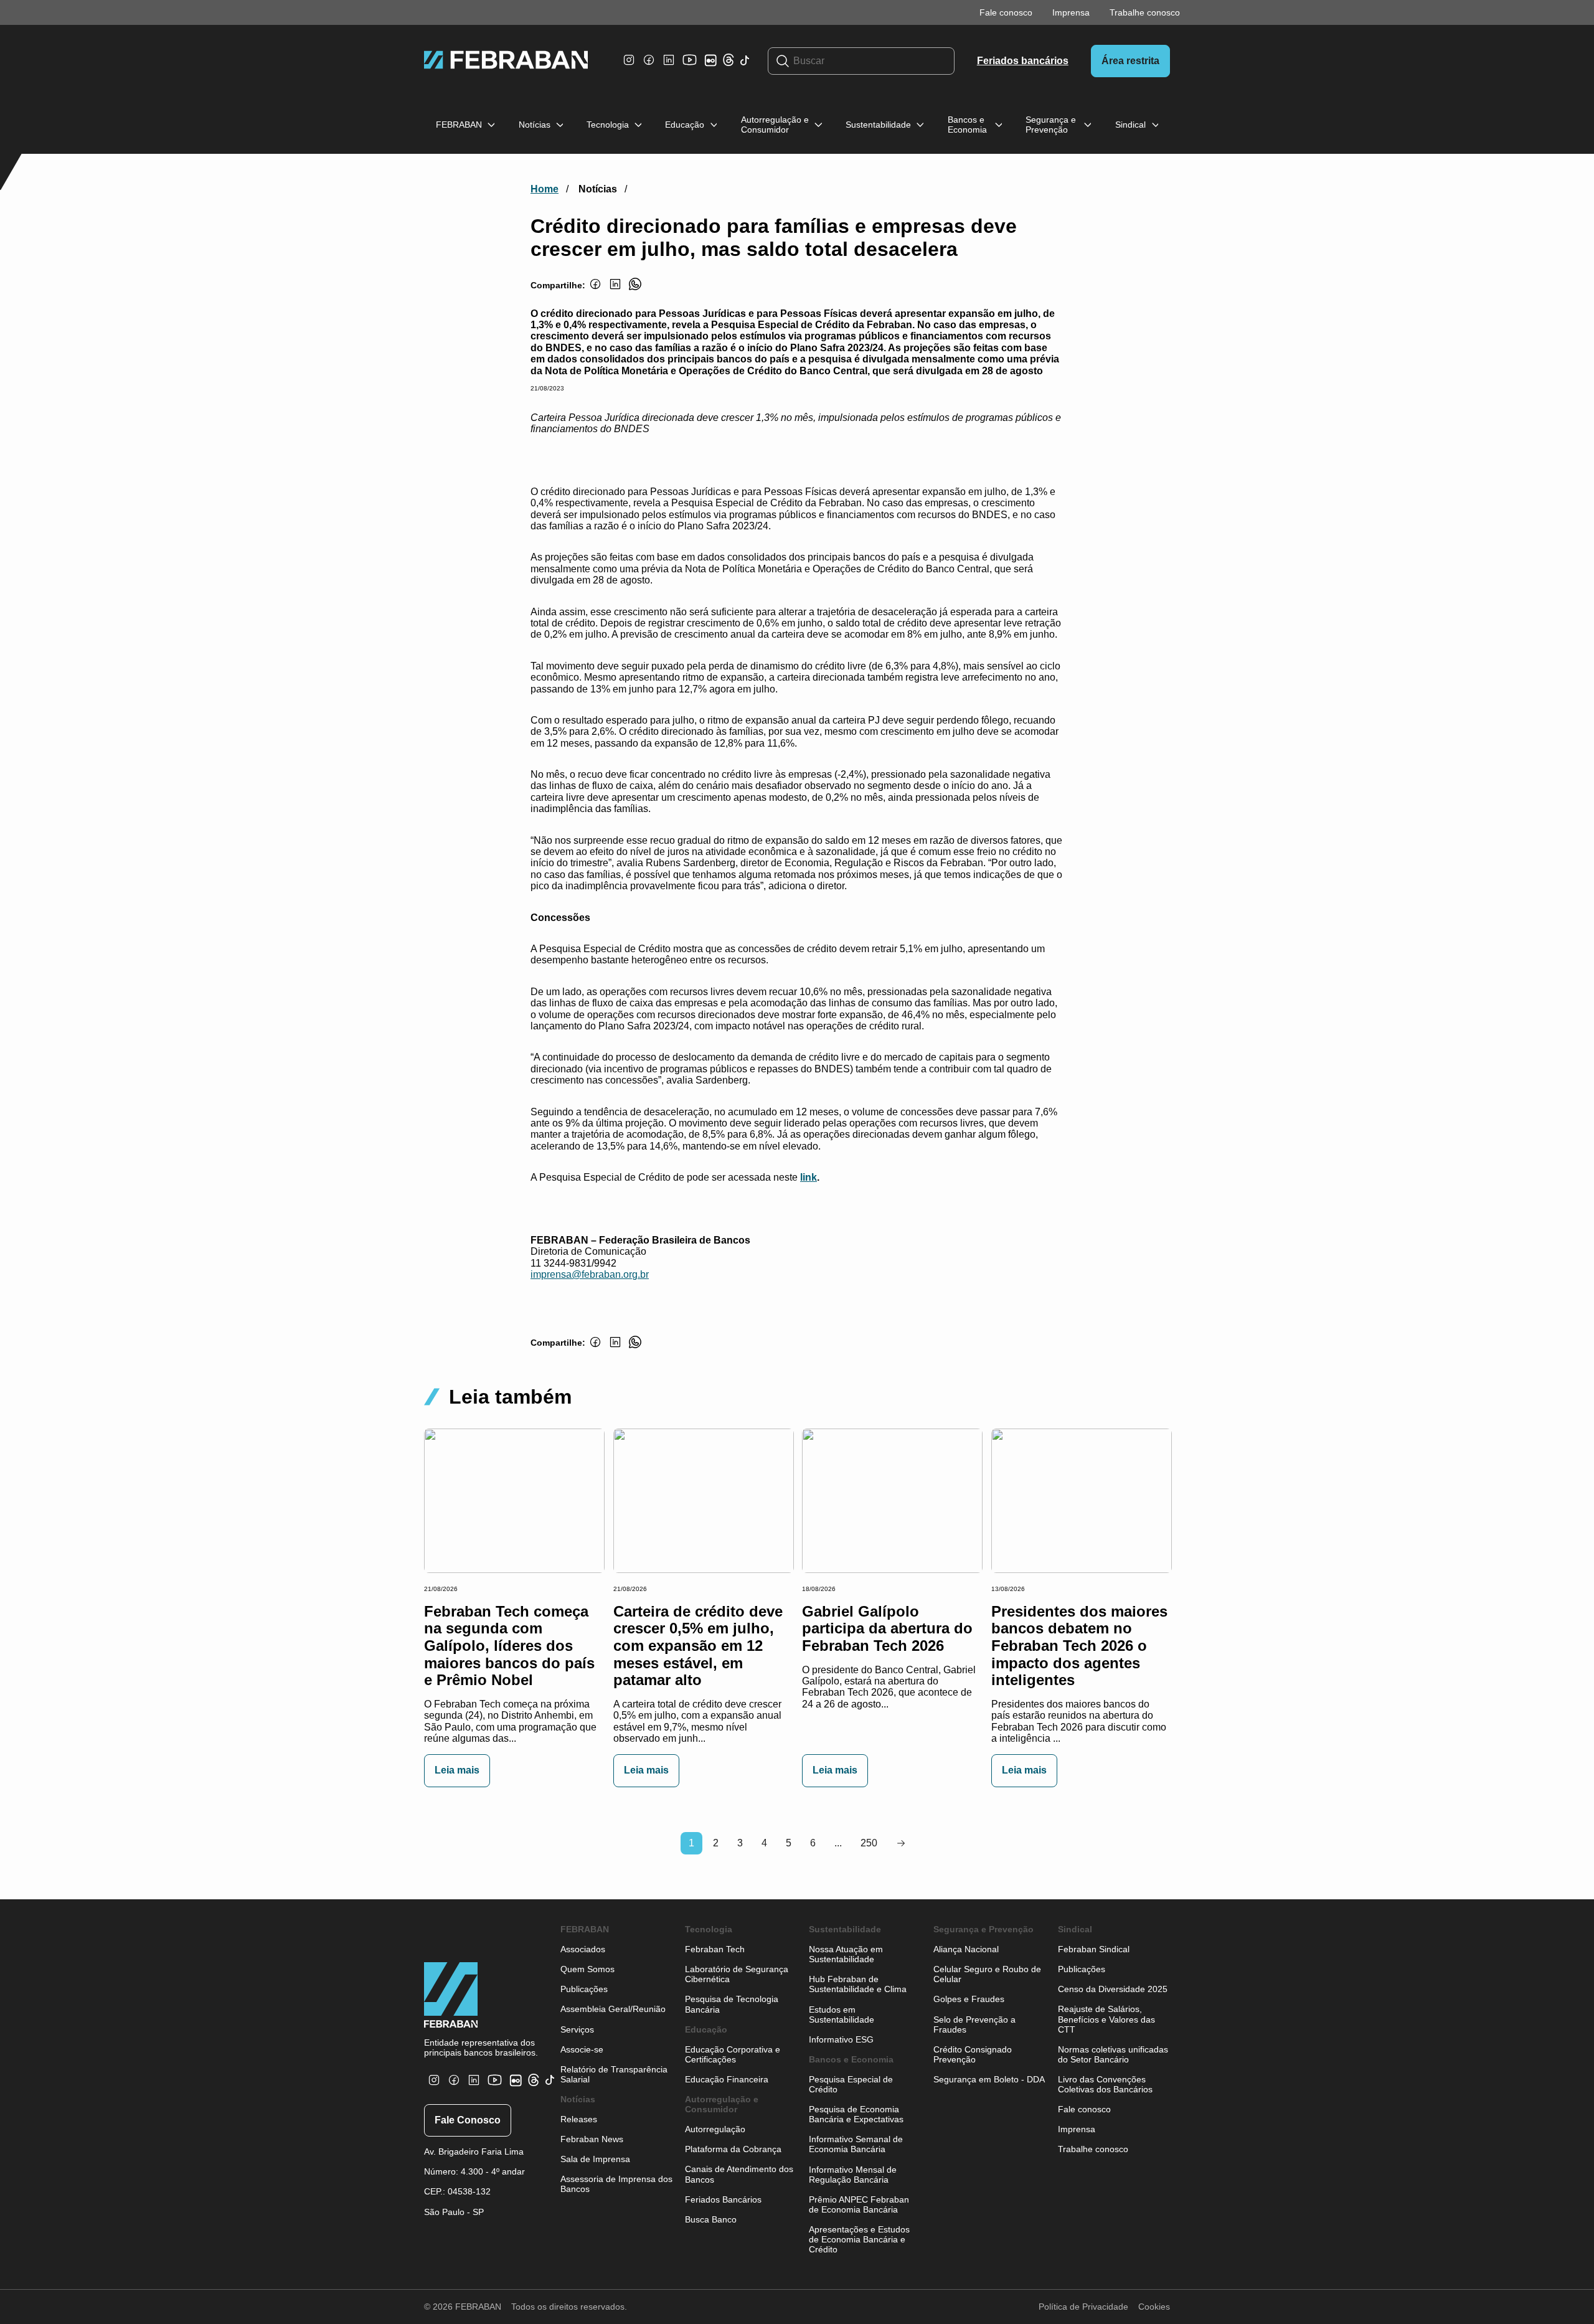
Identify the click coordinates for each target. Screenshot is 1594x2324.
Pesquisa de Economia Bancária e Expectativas (856, 2114)
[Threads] (729, 63)
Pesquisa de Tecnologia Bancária (732, 2004)
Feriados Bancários (723, 2199)
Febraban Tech (715, 1949)
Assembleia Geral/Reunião (613, 2009)
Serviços (577, 2029)
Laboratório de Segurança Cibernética (737, 1974)
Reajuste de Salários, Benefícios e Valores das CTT (1106, 2019)
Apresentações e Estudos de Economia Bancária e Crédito (859, 2239)
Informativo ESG (841, 2039)
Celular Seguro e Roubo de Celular (987, 1974)
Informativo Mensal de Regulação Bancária (853, 2175)
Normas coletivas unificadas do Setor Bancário (1113, 2054)
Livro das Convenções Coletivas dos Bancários (1105, 2084)
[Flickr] (713, 66)
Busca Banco (711, 2219)
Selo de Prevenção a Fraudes (974, 2024)
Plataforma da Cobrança (733, 2149)
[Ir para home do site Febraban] (506, 61)
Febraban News (592, 2139)
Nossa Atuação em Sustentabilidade (846, 1954)
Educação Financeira (727, 2079)
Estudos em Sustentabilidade (842, 2015)
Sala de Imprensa (595, 2159)
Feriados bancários (1023, 61)
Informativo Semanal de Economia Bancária (856, 2144)
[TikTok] (745, 67)
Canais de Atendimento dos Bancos (739, 2174)
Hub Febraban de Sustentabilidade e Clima (858, 1984)
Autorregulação (715, 2129)
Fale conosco (1006, 12)
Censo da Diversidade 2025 (1113, 1989)
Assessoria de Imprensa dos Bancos (616, 2184)
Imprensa (1071, 12)
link (809, 1177)
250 (869, 1843)
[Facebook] (649, 66)
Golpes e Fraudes (969, 1999)
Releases (579, 2119)
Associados (583, 1949)
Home (545, 189)
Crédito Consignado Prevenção (973, 2054)
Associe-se (582, 2049)
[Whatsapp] (635, 291)
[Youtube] (691, 69)
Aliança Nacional (966, 1949)
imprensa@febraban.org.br (590, 1274)
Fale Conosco (468, 2120)
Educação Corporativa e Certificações (733, 2054)
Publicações (584, 1989)
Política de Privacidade (1083, 2307)
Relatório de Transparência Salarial (614, 2074)
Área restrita (1130, 61)
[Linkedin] (669, 66)
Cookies (1154, 2307)
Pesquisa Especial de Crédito (851, 2084)
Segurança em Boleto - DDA (989, 2079)
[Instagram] (629, 66)
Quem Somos (587, 1969)
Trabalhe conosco (1145, 12)
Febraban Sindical (1094, 1949)
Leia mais (457, 1770)
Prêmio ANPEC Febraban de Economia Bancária (859, 2204)
